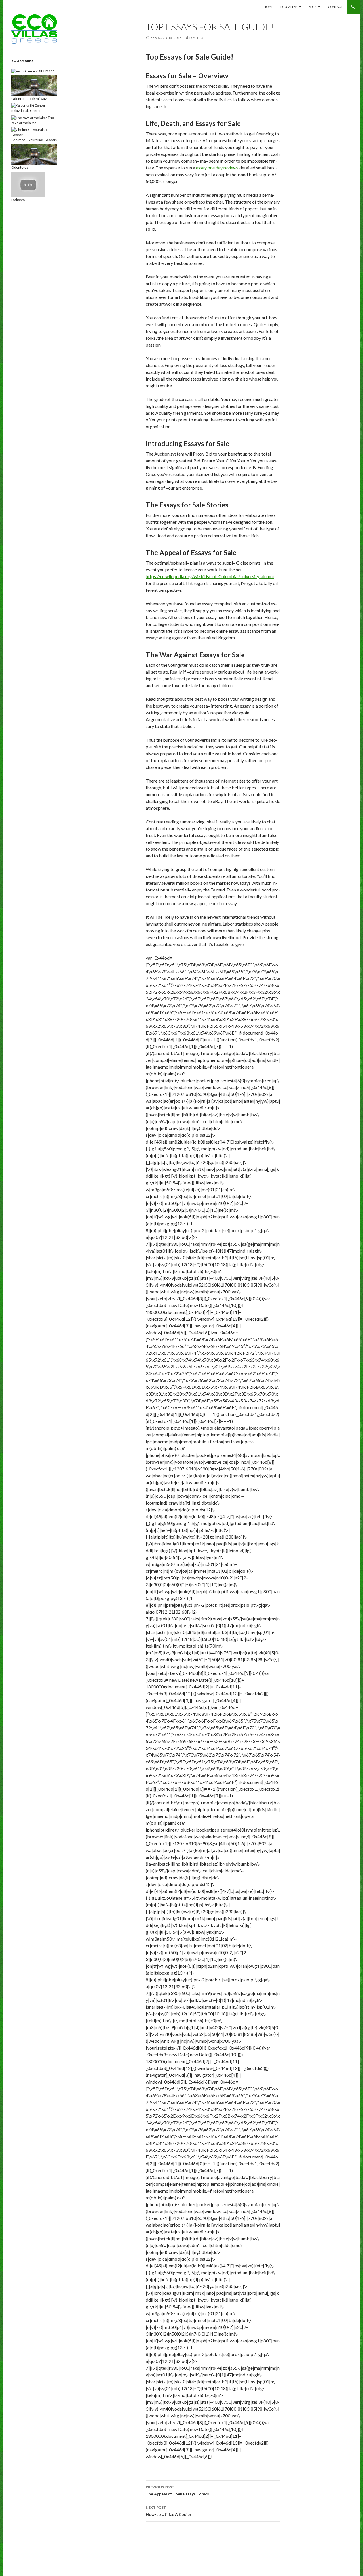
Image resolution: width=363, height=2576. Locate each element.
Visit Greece (45, 71)
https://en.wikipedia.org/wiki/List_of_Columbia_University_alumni (210, 576)
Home (268, 7)
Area (313, 7)
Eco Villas (289, 7)
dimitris (196, 38)
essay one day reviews (217, 168)
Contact (335, 7)
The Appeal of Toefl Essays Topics (177, 2491)
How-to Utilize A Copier (169, 2511)
